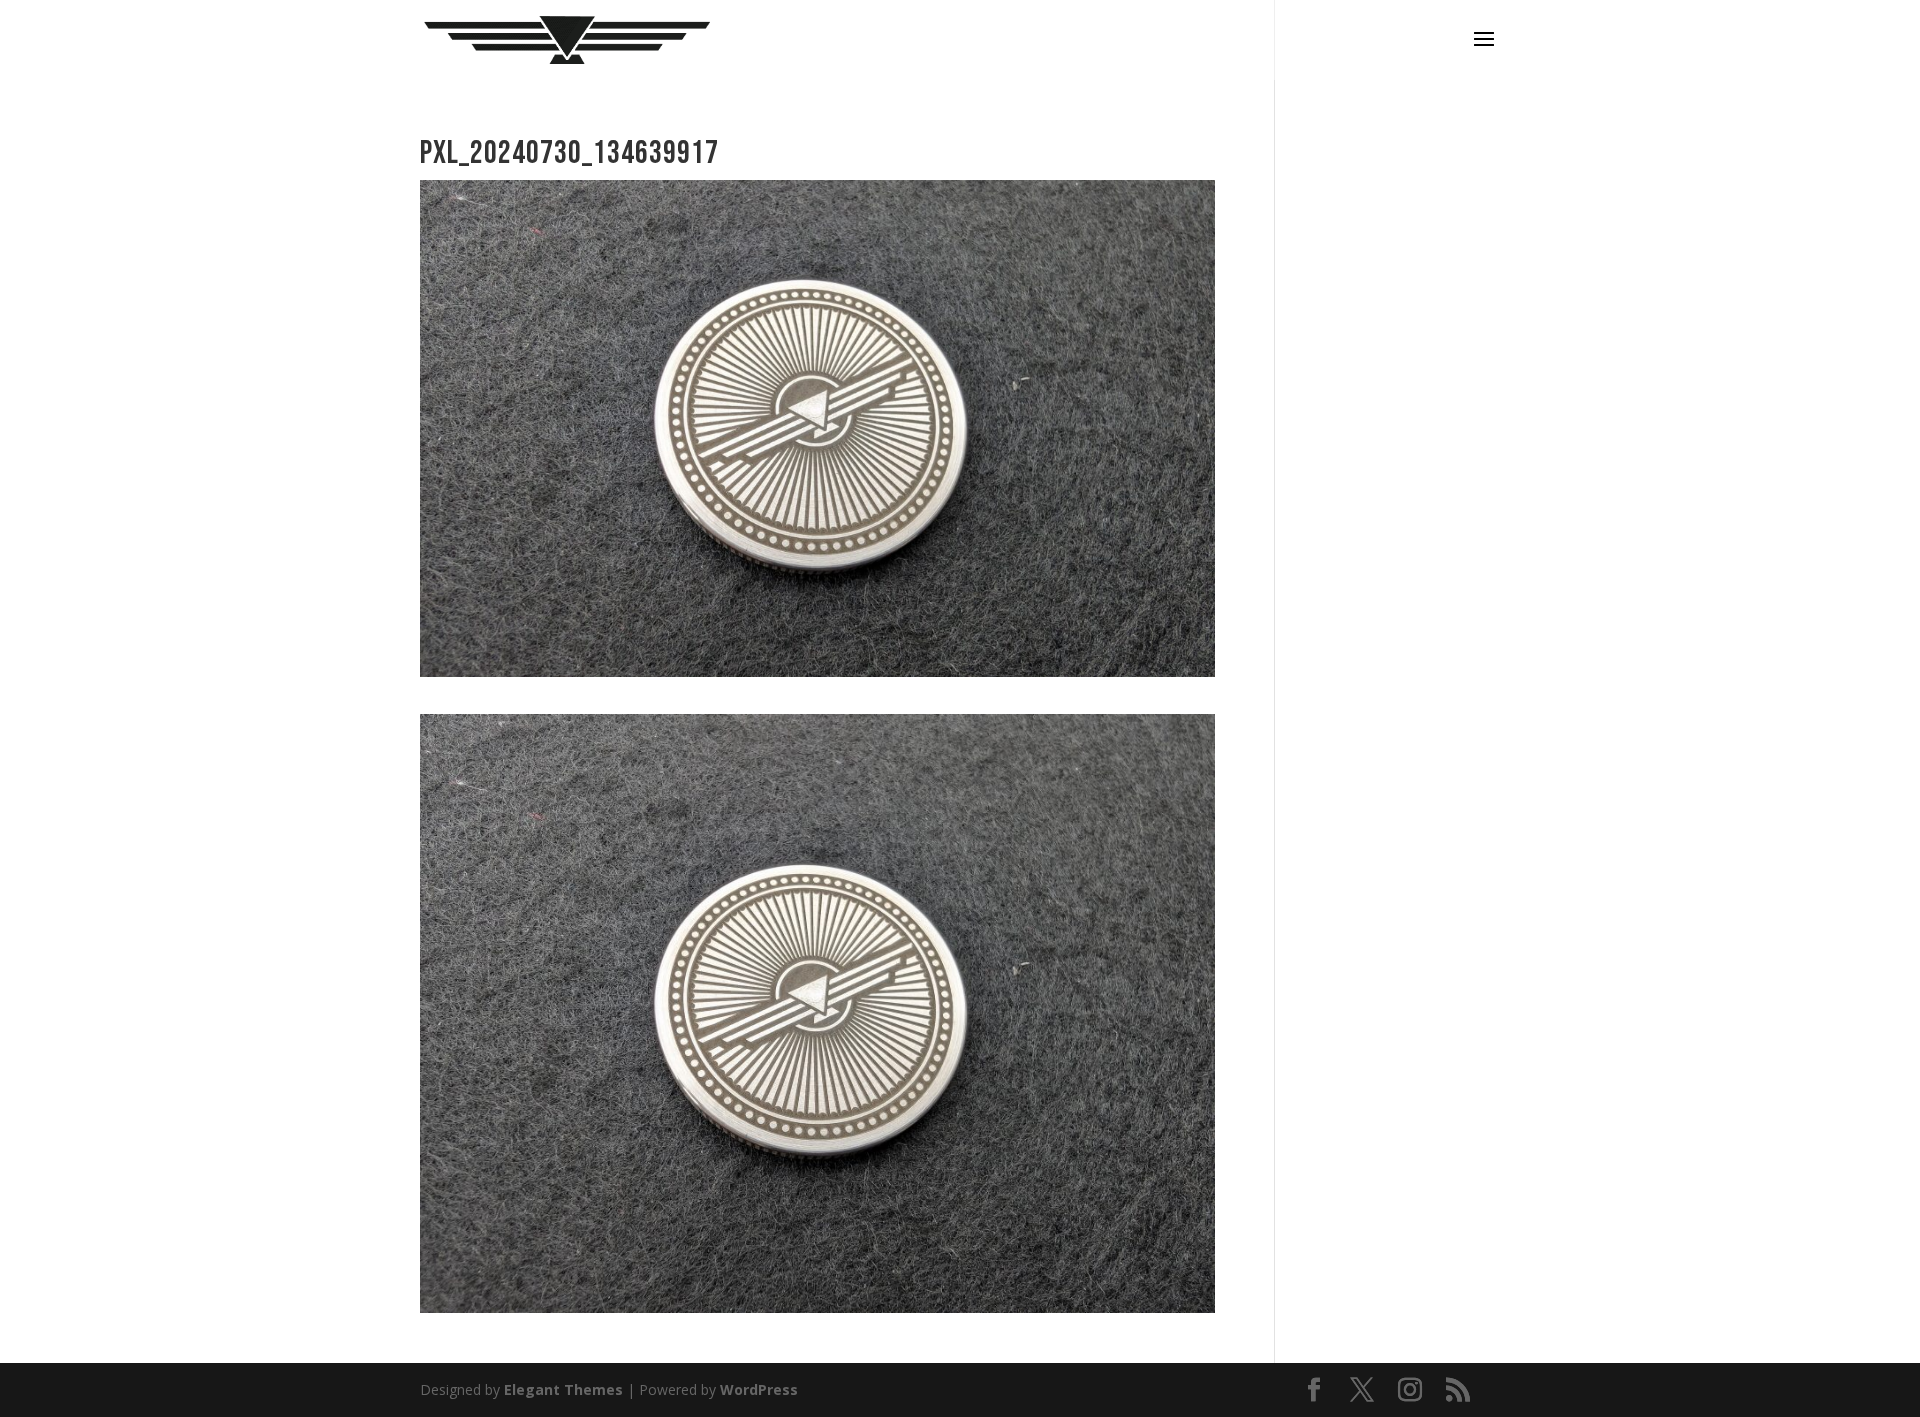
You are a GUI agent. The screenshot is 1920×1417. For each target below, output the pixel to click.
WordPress (759, 1389)
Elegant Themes (563, 1389)
